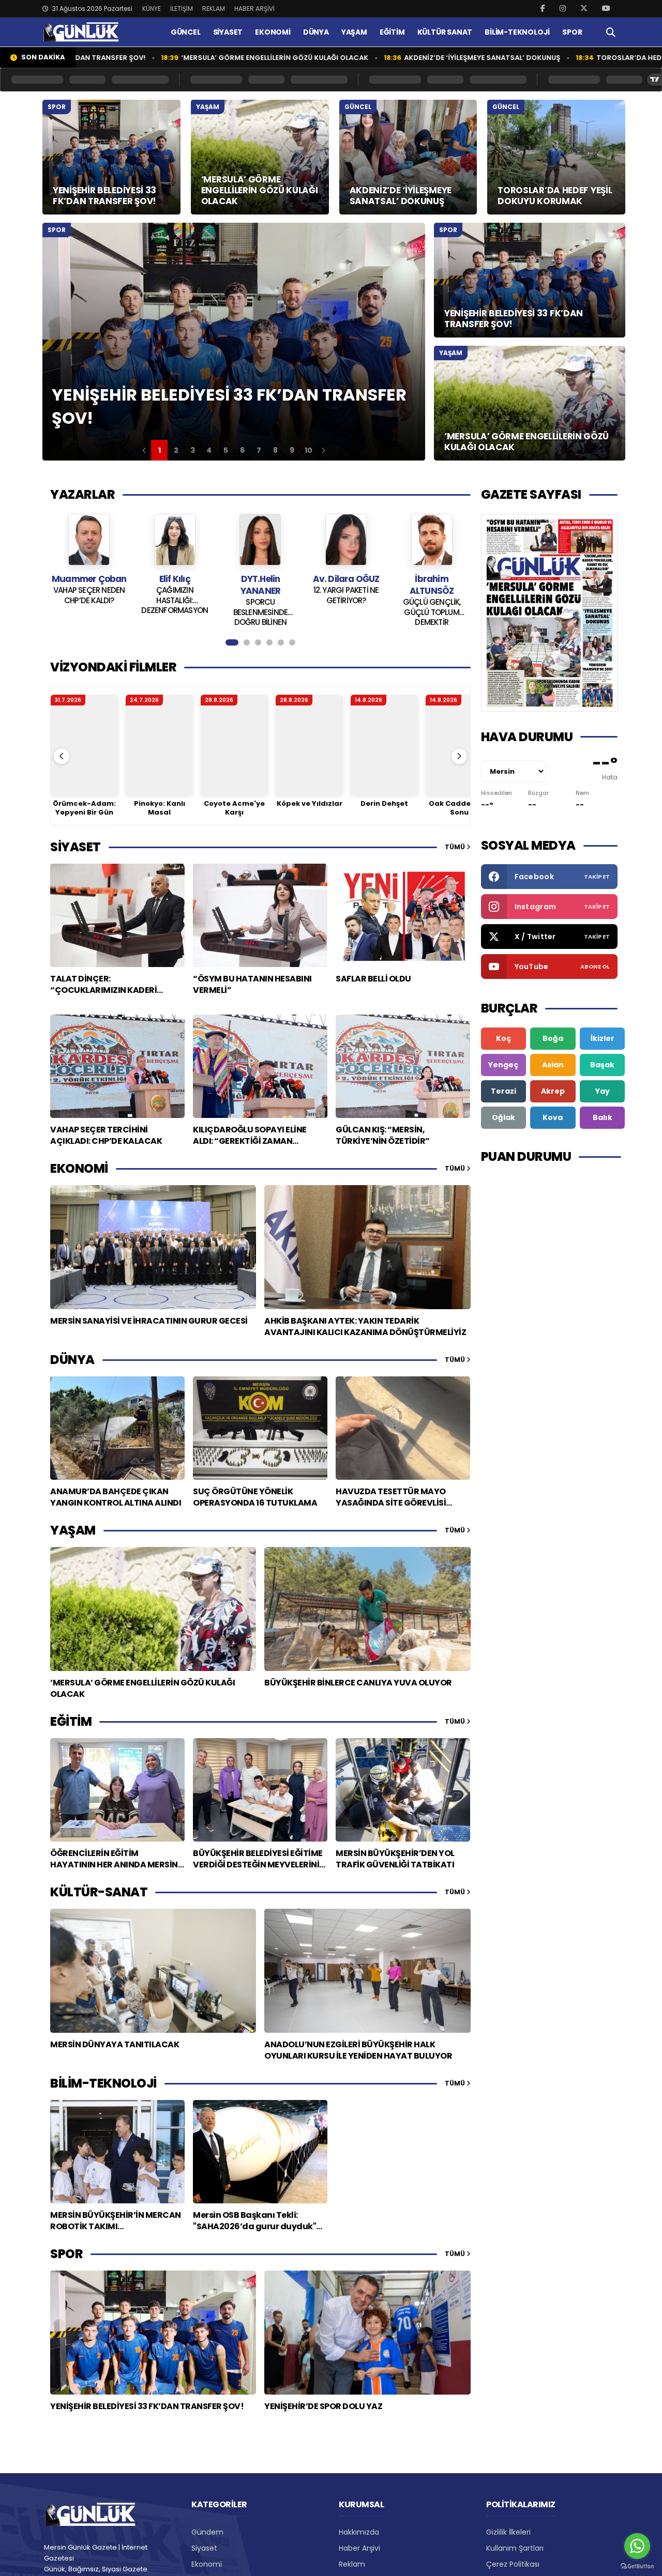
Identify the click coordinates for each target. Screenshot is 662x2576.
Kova (553, 1117)
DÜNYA (316, 32)
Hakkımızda (359, 2532)
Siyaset (204, 2548)
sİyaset (76, 847)
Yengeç (503, 1065)
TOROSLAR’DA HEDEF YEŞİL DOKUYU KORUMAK (574, 58)
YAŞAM (354, 32)
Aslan (553, 1065)
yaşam (73, 1530)
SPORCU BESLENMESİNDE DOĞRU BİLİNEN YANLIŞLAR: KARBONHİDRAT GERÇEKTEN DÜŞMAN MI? (175, 611)
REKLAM (214, 9)
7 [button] (259, 450)
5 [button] (226, 450)
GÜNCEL (186, 32)
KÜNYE (152, 9)
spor (66, 2254)
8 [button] (275, 450)
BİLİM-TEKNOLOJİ (517, 32)
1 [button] (160, 450)
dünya (72, 1360)
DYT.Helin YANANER (175, 585)
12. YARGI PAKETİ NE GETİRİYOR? (260, 595)
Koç (503, 1038)
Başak (602, 1065)
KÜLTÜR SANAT (445, 32)
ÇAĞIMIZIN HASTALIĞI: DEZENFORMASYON (89, 600)
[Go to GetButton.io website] (637, 2566)
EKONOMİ (273, 32)
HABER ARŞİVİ (254, 9)
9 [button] (292, 450)
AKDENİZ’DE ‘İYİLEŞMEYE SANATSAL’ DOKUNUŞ (380, 58)
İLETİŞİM (182, 9)
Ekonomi (207, 2564)
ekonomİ (79, 1168)
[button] (144, 450)
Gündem (207, 2532)
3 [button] (193, 450)
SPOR (572, 32)
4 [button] (209, 450)
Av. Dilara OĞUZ (260, 579)
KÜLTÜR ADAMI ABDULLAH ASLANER (432, 607)
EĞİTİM (392, 32)
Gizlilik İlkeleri (508, 2532)
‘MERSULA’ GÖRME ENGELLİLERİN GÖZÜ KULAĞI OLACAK (173, 58)
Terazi (503, 1091)
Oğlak (503, 1117)
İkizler (603, 1038)
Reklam (352, 2564)
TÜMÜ (456, 847)
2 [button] (176, 450)
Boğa (553, 1038)
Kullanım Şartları (515, 2548)
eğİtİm (71, 1721)
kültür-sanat (99, 1892)
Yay (603, 1091)
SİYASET (228, 32)
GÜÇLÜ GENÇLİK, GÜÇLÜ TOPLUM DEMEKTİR (346, 611)
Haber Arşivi (359, 2548)
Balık (603, 1117)
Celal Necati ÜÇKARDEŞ (431, 585)
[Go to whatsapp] (637, 2546)
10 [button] (309, 450)
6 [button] (242, 450)
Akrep (553, 1091)
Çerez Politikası (513, 2564)
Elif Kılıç (89, 579)
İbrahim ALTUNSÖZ (346, 585)
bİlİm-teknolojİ (103, 2083)
